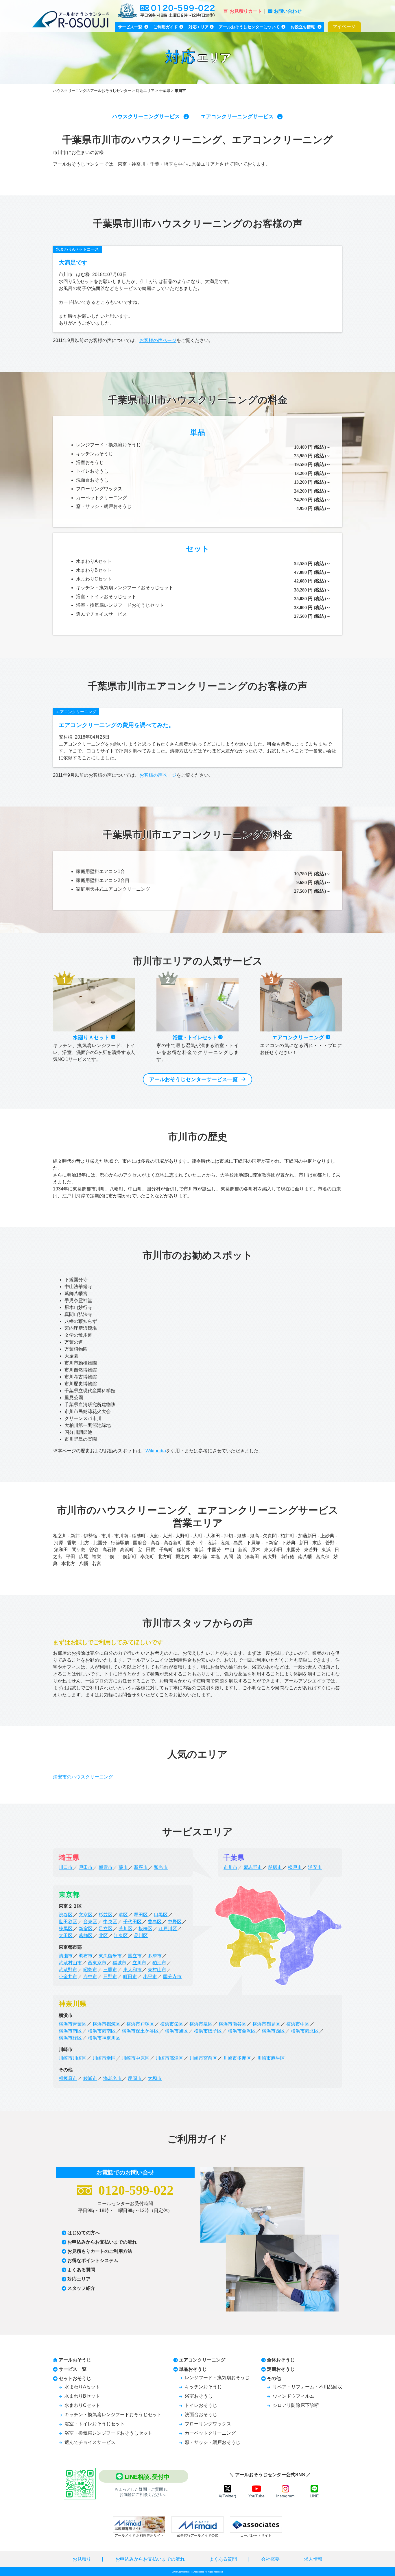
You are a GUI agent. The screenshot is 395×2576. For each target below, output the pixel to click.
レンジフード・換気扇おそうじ (108, 445)
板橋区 (145, 1929)
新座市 (141, 1867)
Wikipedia (156, 1451)
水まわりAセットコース (77, 249)
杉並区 (106, 1915)
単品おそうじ (193, 2369)
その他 (274, 2378)
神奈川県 (73, 2004)
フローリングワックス (99, 489)
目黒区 (161, 1915)
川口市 (66, 1867)
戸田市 (86, 1867)
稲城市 (119, 1963)
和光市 (161, 1867)
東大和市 (132, 1970)
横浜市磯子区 (208, 2031)
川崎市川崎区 (73, 2058)
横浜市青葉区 (73, 2024)
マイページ (344, 26)
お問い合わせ (288, 11)
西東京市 (97, 1963)
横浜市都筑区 (106, 2024)
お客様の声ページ (158, 340)
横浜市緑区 (70, 2038)
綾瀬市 (90, 2078)
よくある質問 (81, 2270)
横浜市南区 (70, 2031)
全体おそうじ (281, 2360)
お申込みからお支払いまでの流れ (102, 2242)
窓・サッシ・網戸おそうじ (104, 506)
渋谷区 (66, 1915)
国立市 (135, 1956)
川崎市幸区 (104, 2058)
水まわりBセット (94, 570)
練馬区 (66, 1929)
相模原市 (68, 2078)
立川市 (139, 1963)
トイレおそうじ (92, 471)
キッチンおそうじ (95, 454)
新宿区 (86, 1929)
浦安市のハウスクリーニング (83, 1777)
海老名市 (112, 2078)
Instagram (285, 2496)
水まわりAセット (94, 561)
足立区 (106, 1929)
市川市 (230, 1867)
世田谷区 (68, 1922)
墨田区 (141, 1915)
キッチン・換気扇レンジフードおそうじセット (125, 588)
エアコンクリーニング (76, 712)
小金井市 (68, 1977)
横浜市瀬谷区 (232, 2024)
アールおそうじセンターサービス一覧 (193, 1079)
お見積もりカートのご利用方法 (100, 2251)
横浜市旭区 (176, 2031)
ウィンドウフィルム (294, 2396)
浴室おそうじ (90, 462)
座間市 (135, 2078)
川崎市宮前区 (203, 2058)
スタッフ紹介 (81, 2288)
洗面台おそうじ (92, 480)
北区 (103, 1936)
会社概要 (270, 2559)
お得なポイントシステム (93, 2260)
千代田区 (132, 1922)
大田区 (66, 1936)
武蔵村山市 (70, 1963)
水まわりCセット (94, 579)
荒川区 (125, 1929)
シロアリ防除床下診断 (296, 2405)
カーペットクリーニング (101, 498)
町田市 (130, 1977)
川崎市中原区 (136, 2058)
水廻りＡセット (92, 1038)
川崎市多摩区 (237, 2058)
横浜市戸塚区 (140, 2024)
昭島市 (90, 1970)
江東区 (121, 1936)
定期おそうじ (281, 2369)
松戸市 (295, 1867)
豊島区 (155, 1922)
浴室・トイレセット (195, 1038)
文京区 (86, 1915)
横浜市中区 (298, 2024)
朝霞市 (106, 1867)
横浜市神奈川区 (104, 2038)
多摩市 (155, 1956)
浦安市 (315, 1867)
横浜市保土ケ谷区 (140, 2031)
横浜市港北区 (305, 2031)
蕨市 (123, 1867)
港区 (123, 1915)
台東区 (90, 1922)
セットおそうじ (75, 2378)
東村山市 (157, 1970)
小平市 (150, 1977)
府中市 (90, 1977)
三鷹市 (110, 1970)
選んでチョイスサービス (101, 614)
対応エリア (145, 91)
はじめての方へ (84, 2233)
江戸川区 (168, 1929)
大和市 (155, 2078)
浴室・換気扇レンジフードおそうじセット (120, 605)
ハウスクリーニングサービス (146, 116)
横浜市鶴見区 (266, 2024)
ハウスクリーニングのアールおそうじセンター (92, 91)
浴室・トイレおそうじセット (106, 597)
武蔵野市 (68, 1970)
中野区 (175, 1922)
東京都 (69, 1894)
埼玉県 (69, 1857)
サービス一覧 (73, 2369)
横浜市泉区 (201, 2024)
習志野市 (253, 1867)
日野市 (110, 1977)
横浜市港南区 (102, 2031)
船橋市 (275, 1867)
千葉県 (165, 91)
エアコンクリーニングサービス (237, 116)
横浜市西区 (273, 2031)
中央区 (110, 1922)
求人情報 (313, 2559)
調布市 (86, 1956)
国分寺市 (172, 1977)
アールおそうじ (75, 2360)
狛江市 (159, 1963)
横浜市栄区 (172, 2024)
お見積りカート (246, 11)
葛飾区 (86, 1936)
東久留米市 (110, 1956)
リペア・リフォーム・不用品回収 (307, 2387)
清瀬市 (66, 1956)
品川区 (141, 1936)
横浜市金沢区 (242, 2031)
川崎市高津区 (169, 2058)
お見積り (82, 2559)
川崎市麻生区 (271, 2058)
